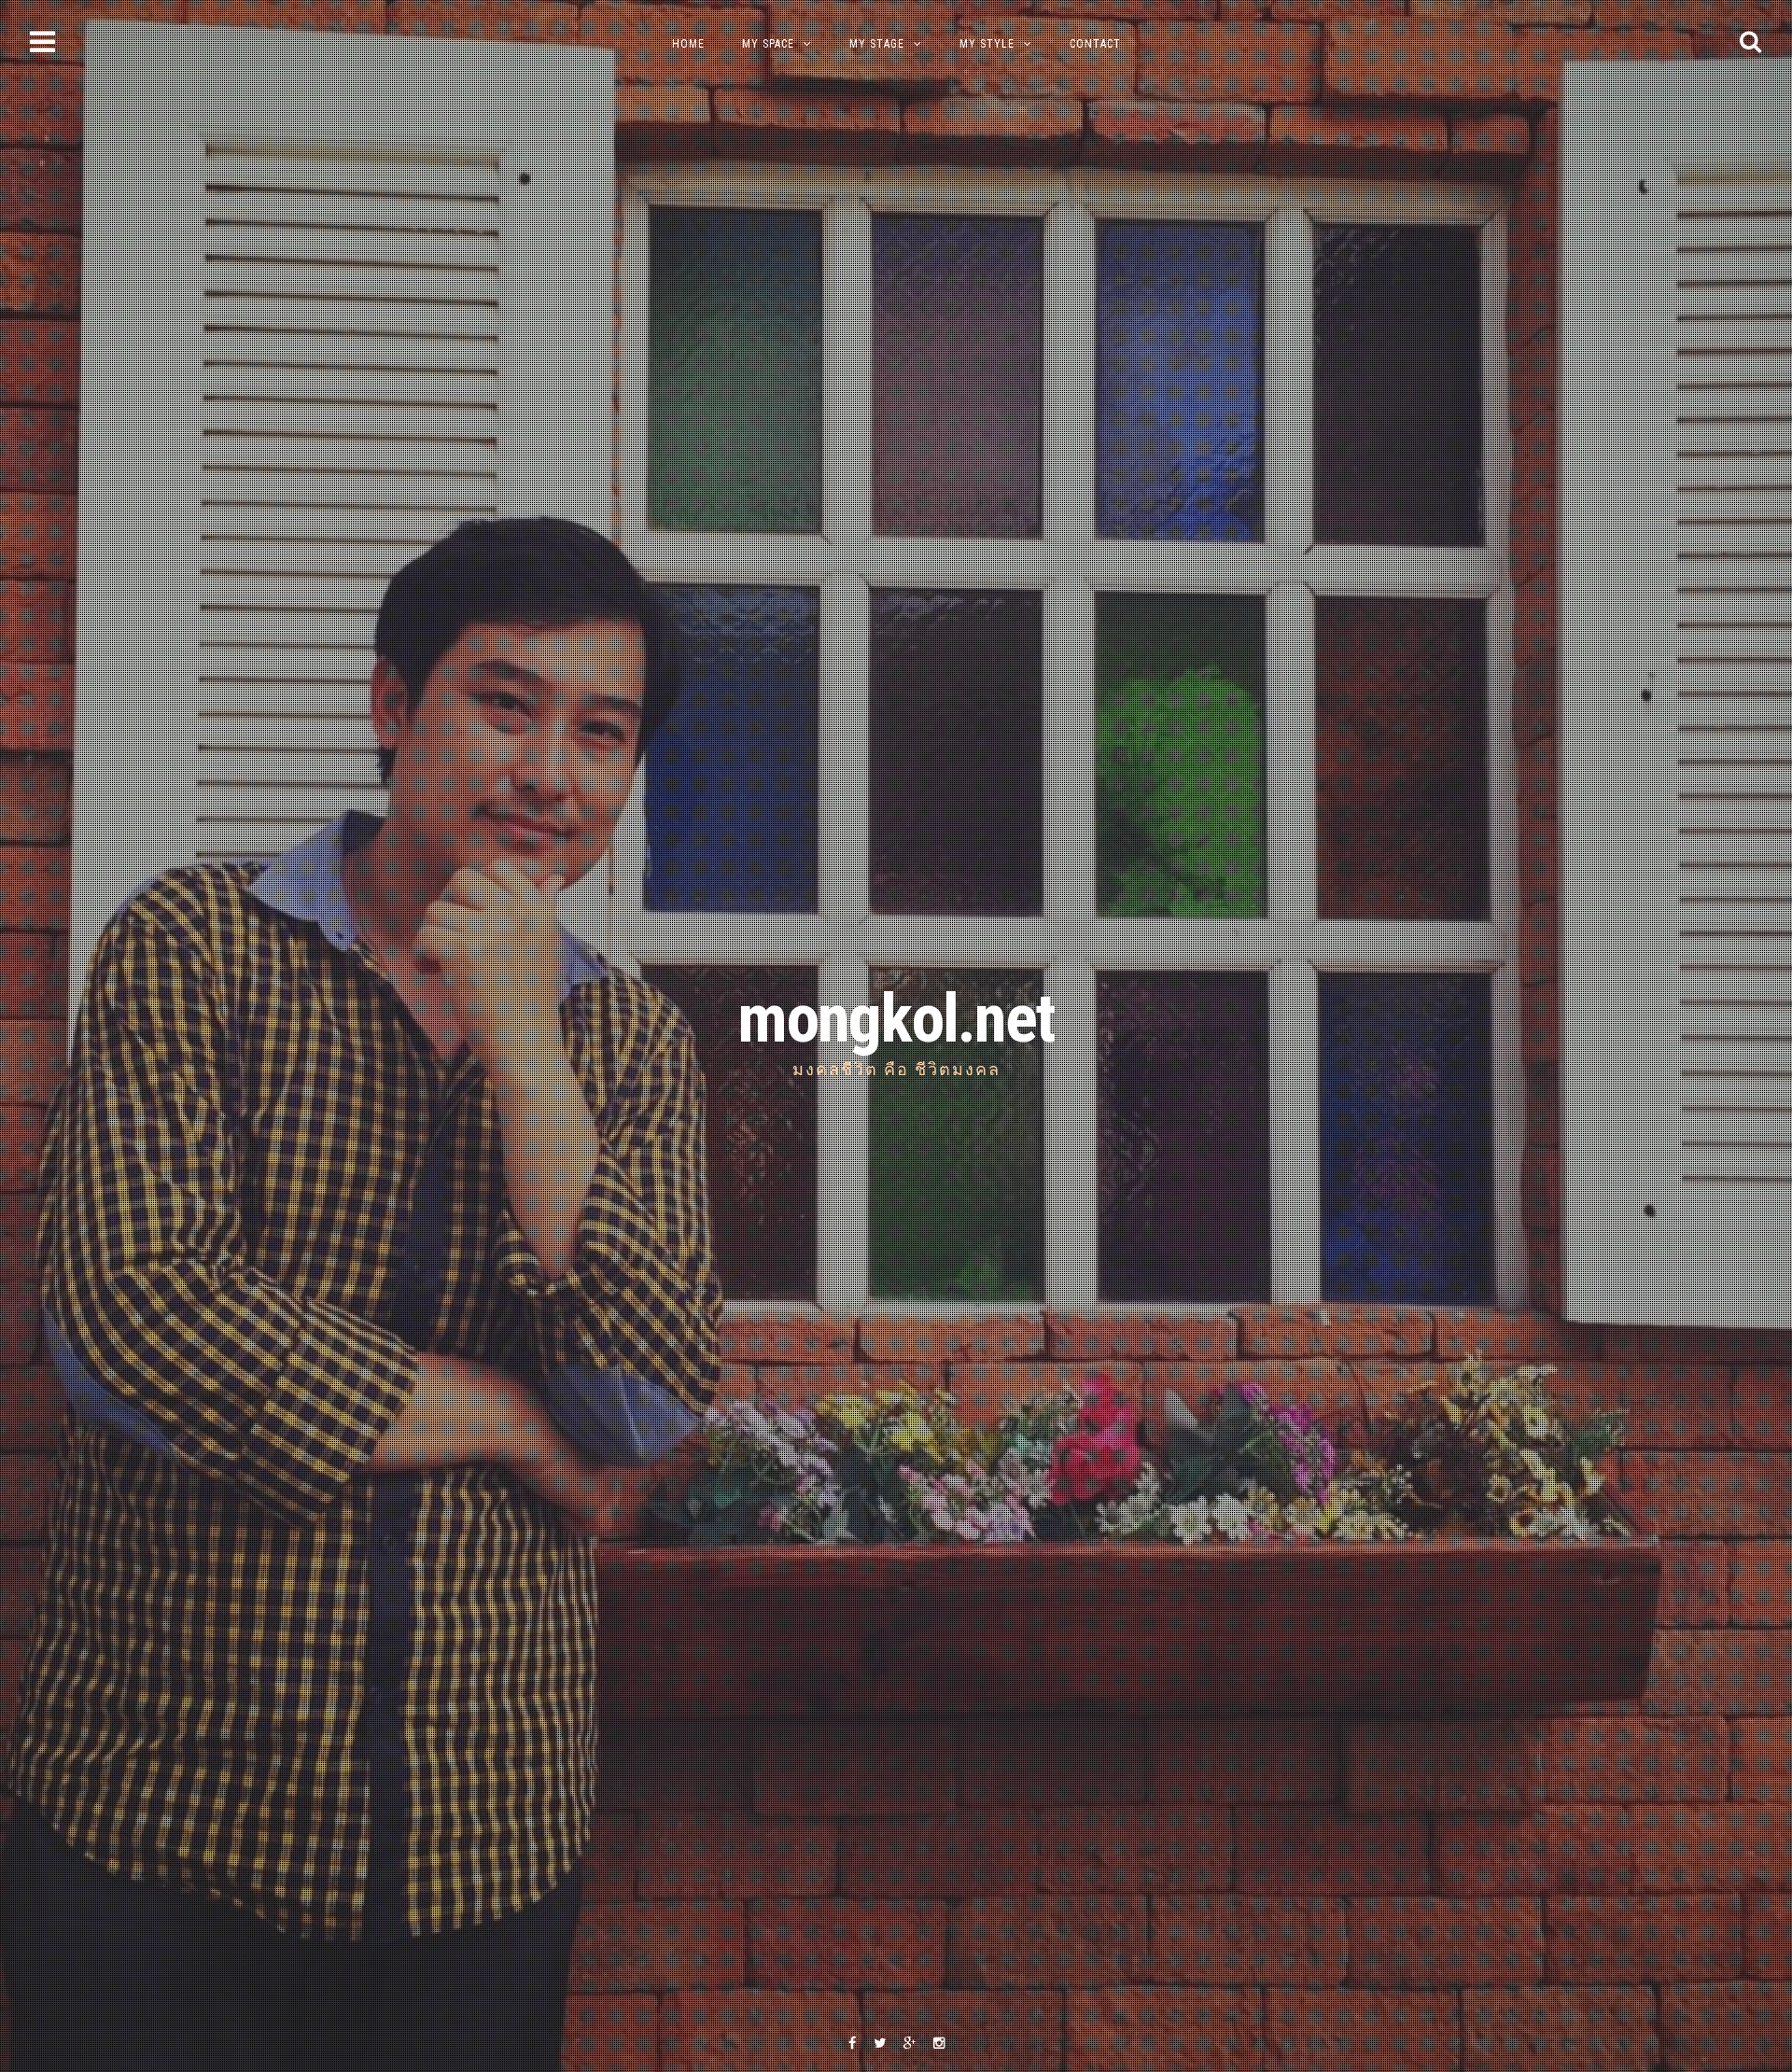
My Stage (877, 44)
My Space (768, 44)
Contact (1095, 44)
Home (688, 44)
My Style (987, 44)
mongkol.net (896, 1019)
